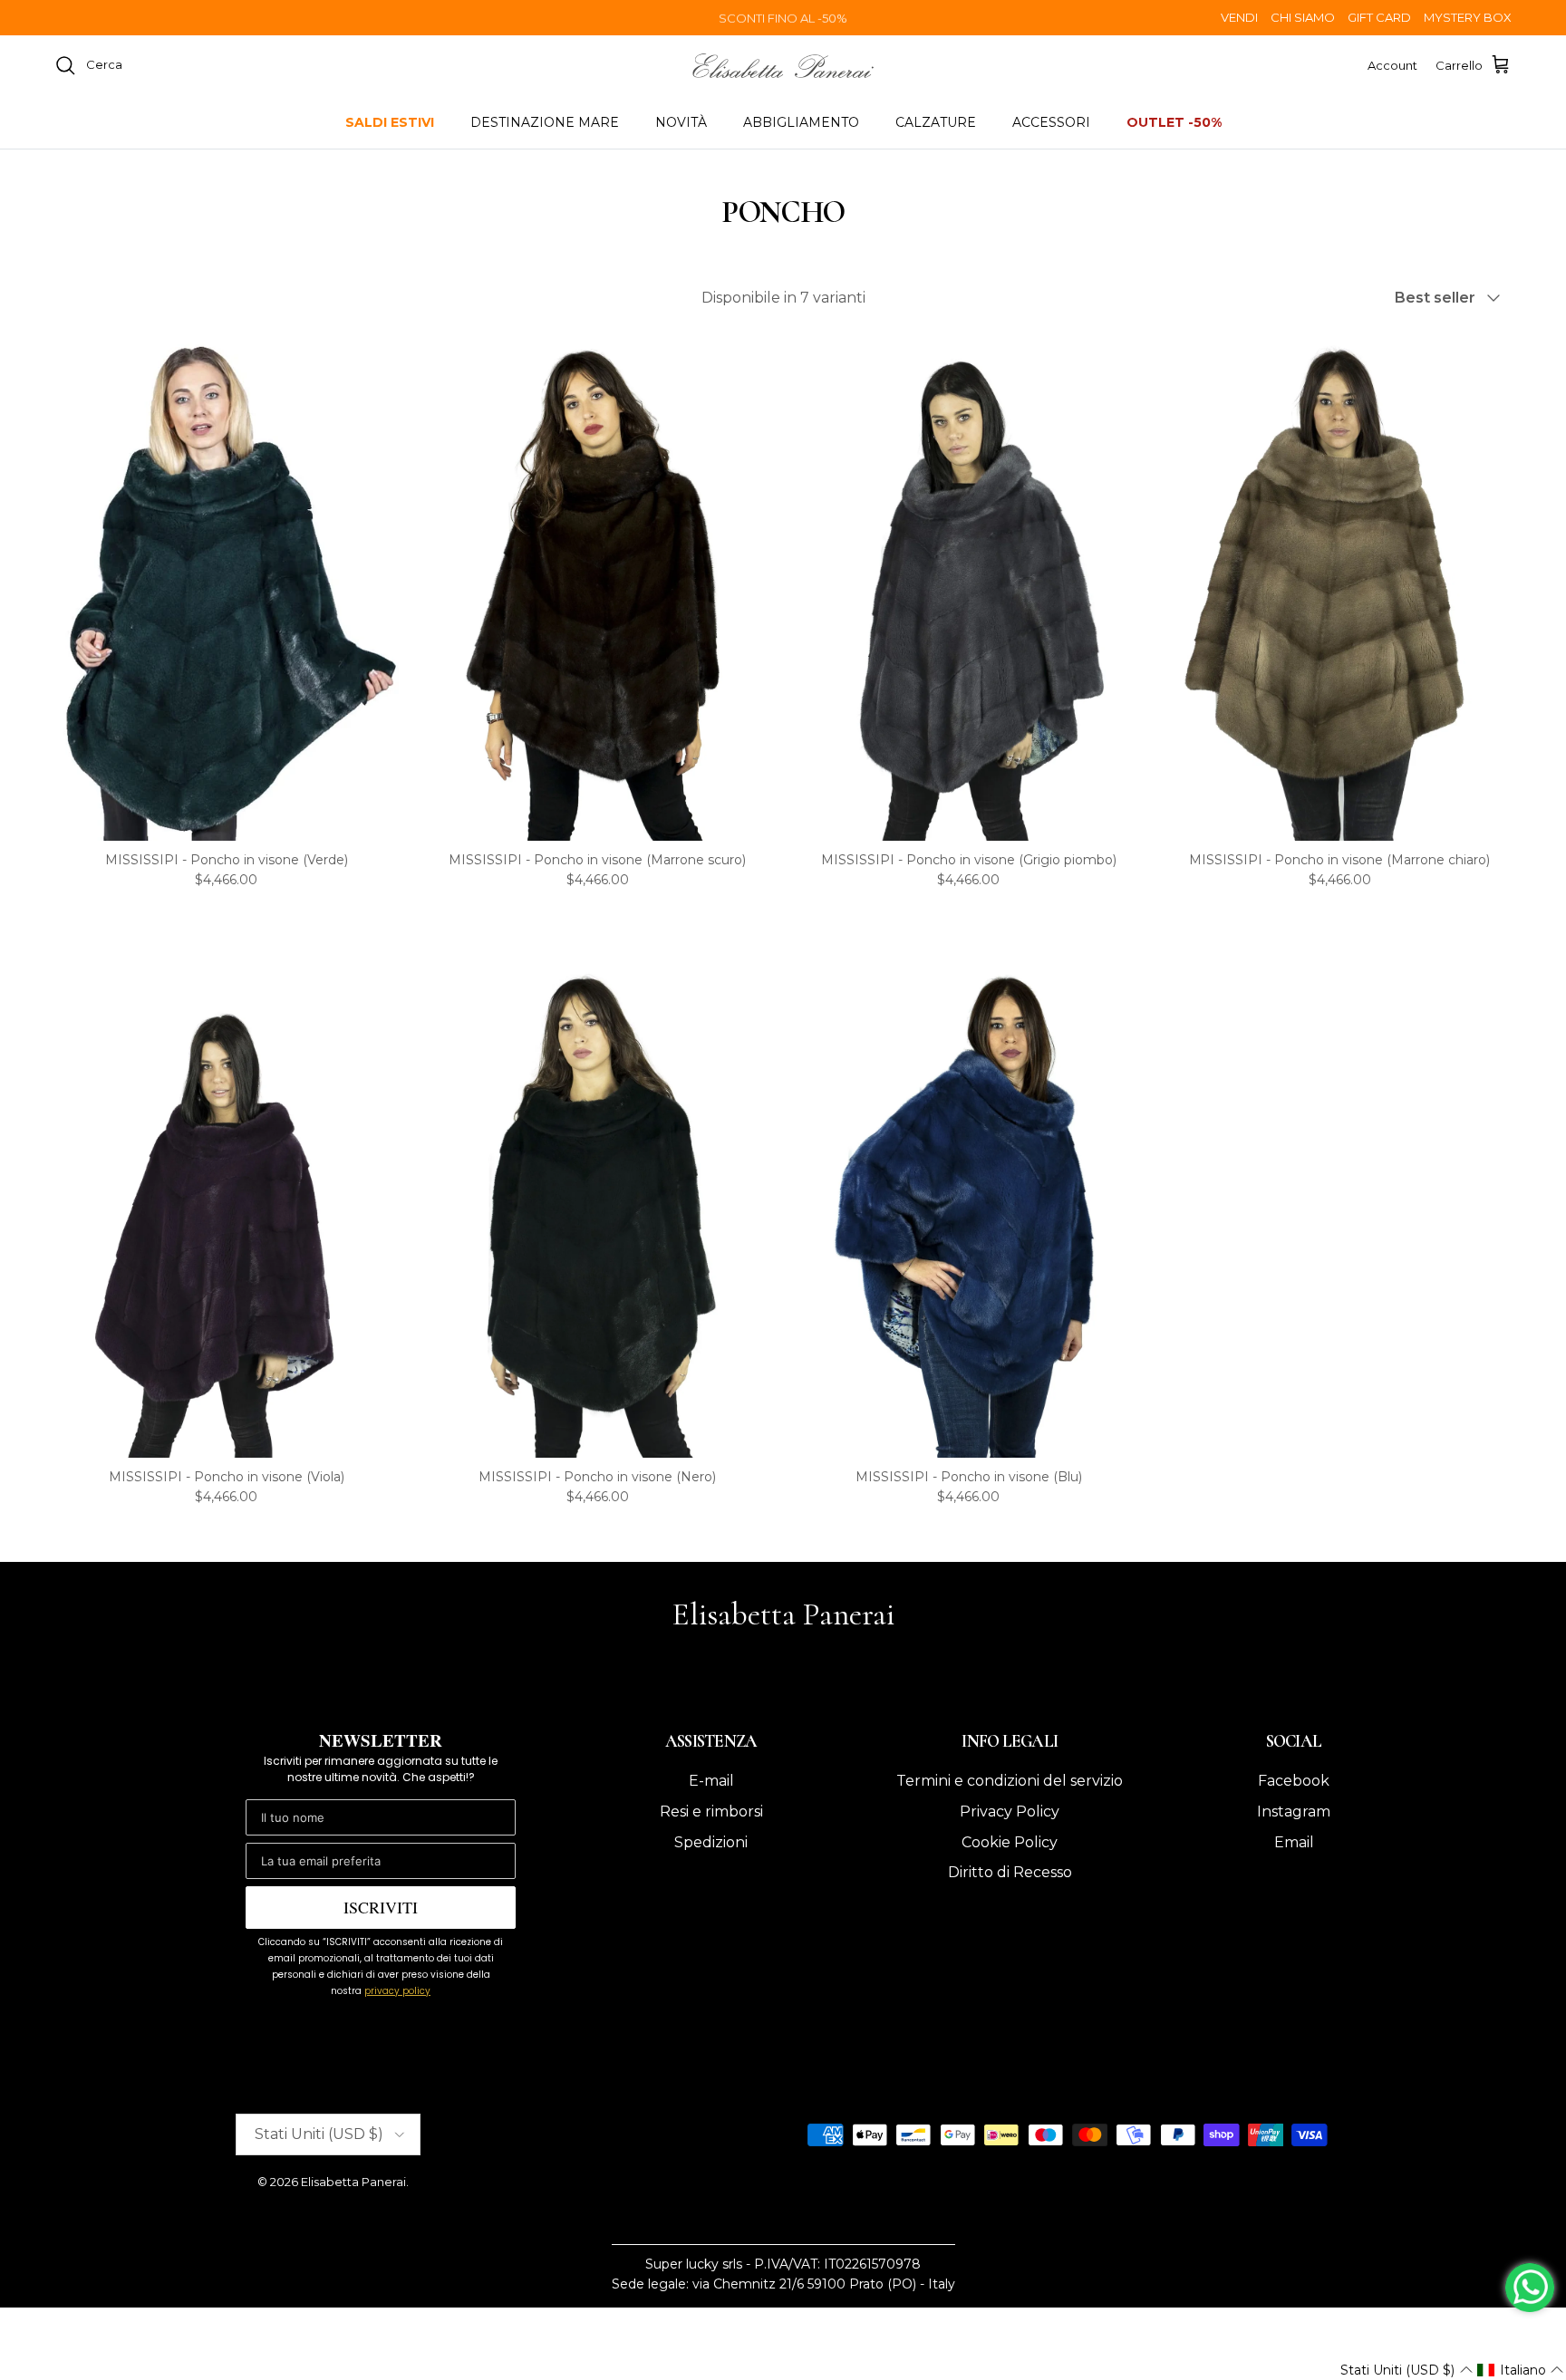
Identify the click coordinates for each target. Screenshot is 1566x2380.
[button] (1406, 2370)
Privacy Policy (1010, 1811)
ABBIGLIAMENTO (801, 122)
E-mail (711, 1781)
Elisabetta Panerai (353, 2182)
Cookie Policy (1010, 1842)
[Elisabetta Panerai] (783, 66)
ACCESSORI (1051, 122)
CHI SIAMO (1303, 17)
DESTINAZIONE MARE (545, 122)
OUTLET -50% (1174, 122)
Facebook (1294, 1781)
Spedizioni (711, 1842)
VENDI (1239, 17)
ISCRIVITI (381, 1907)
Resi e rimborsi (711, 1811)
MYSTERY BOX (1468, 17)
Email (1294, 1842)
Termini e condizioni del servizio (1010, 1781)
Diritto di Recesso (1010, 1872)
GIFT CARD (1379, 17)
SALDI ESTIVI (390, 122)
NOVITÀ (681, 122)
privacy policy (397, 1991)
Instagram (1294, 1811)
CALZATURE (936, 122)
